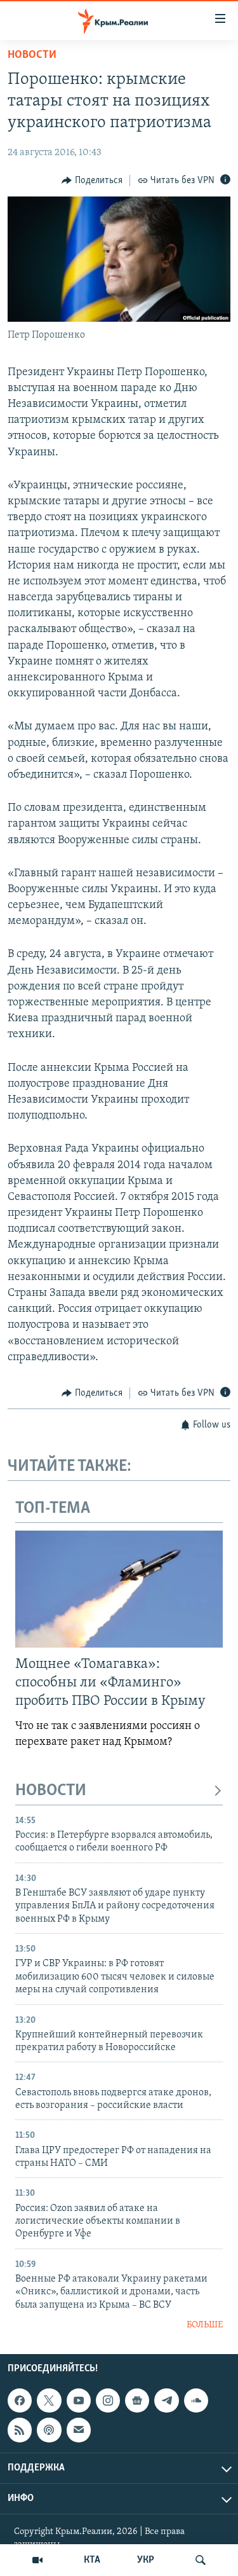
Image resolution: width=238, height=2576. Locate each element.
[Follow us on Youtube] (79, 2400)
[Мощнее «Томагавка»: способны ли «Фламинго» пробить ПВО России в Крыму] (119, 1589)
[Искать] (201, 2560)
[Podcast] (49, 2430)
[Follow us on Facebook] (20, 2400)
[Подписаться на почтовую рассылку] (79, 2430)
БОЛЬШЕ (205, 2325)
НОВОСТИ (51, 1791)
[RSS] (20, 2430)
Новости (32, 55)
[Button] (92, 181)
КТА (92, 2560)
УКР (146, 2560)
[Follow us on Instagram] (108, 2400)
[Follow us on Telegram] (166, 2400)
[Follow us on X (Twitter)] (49, 2400)
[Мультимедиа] (37, 2560)
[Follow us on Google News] (137, 2400)
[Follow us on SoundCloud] (196, 2400)
